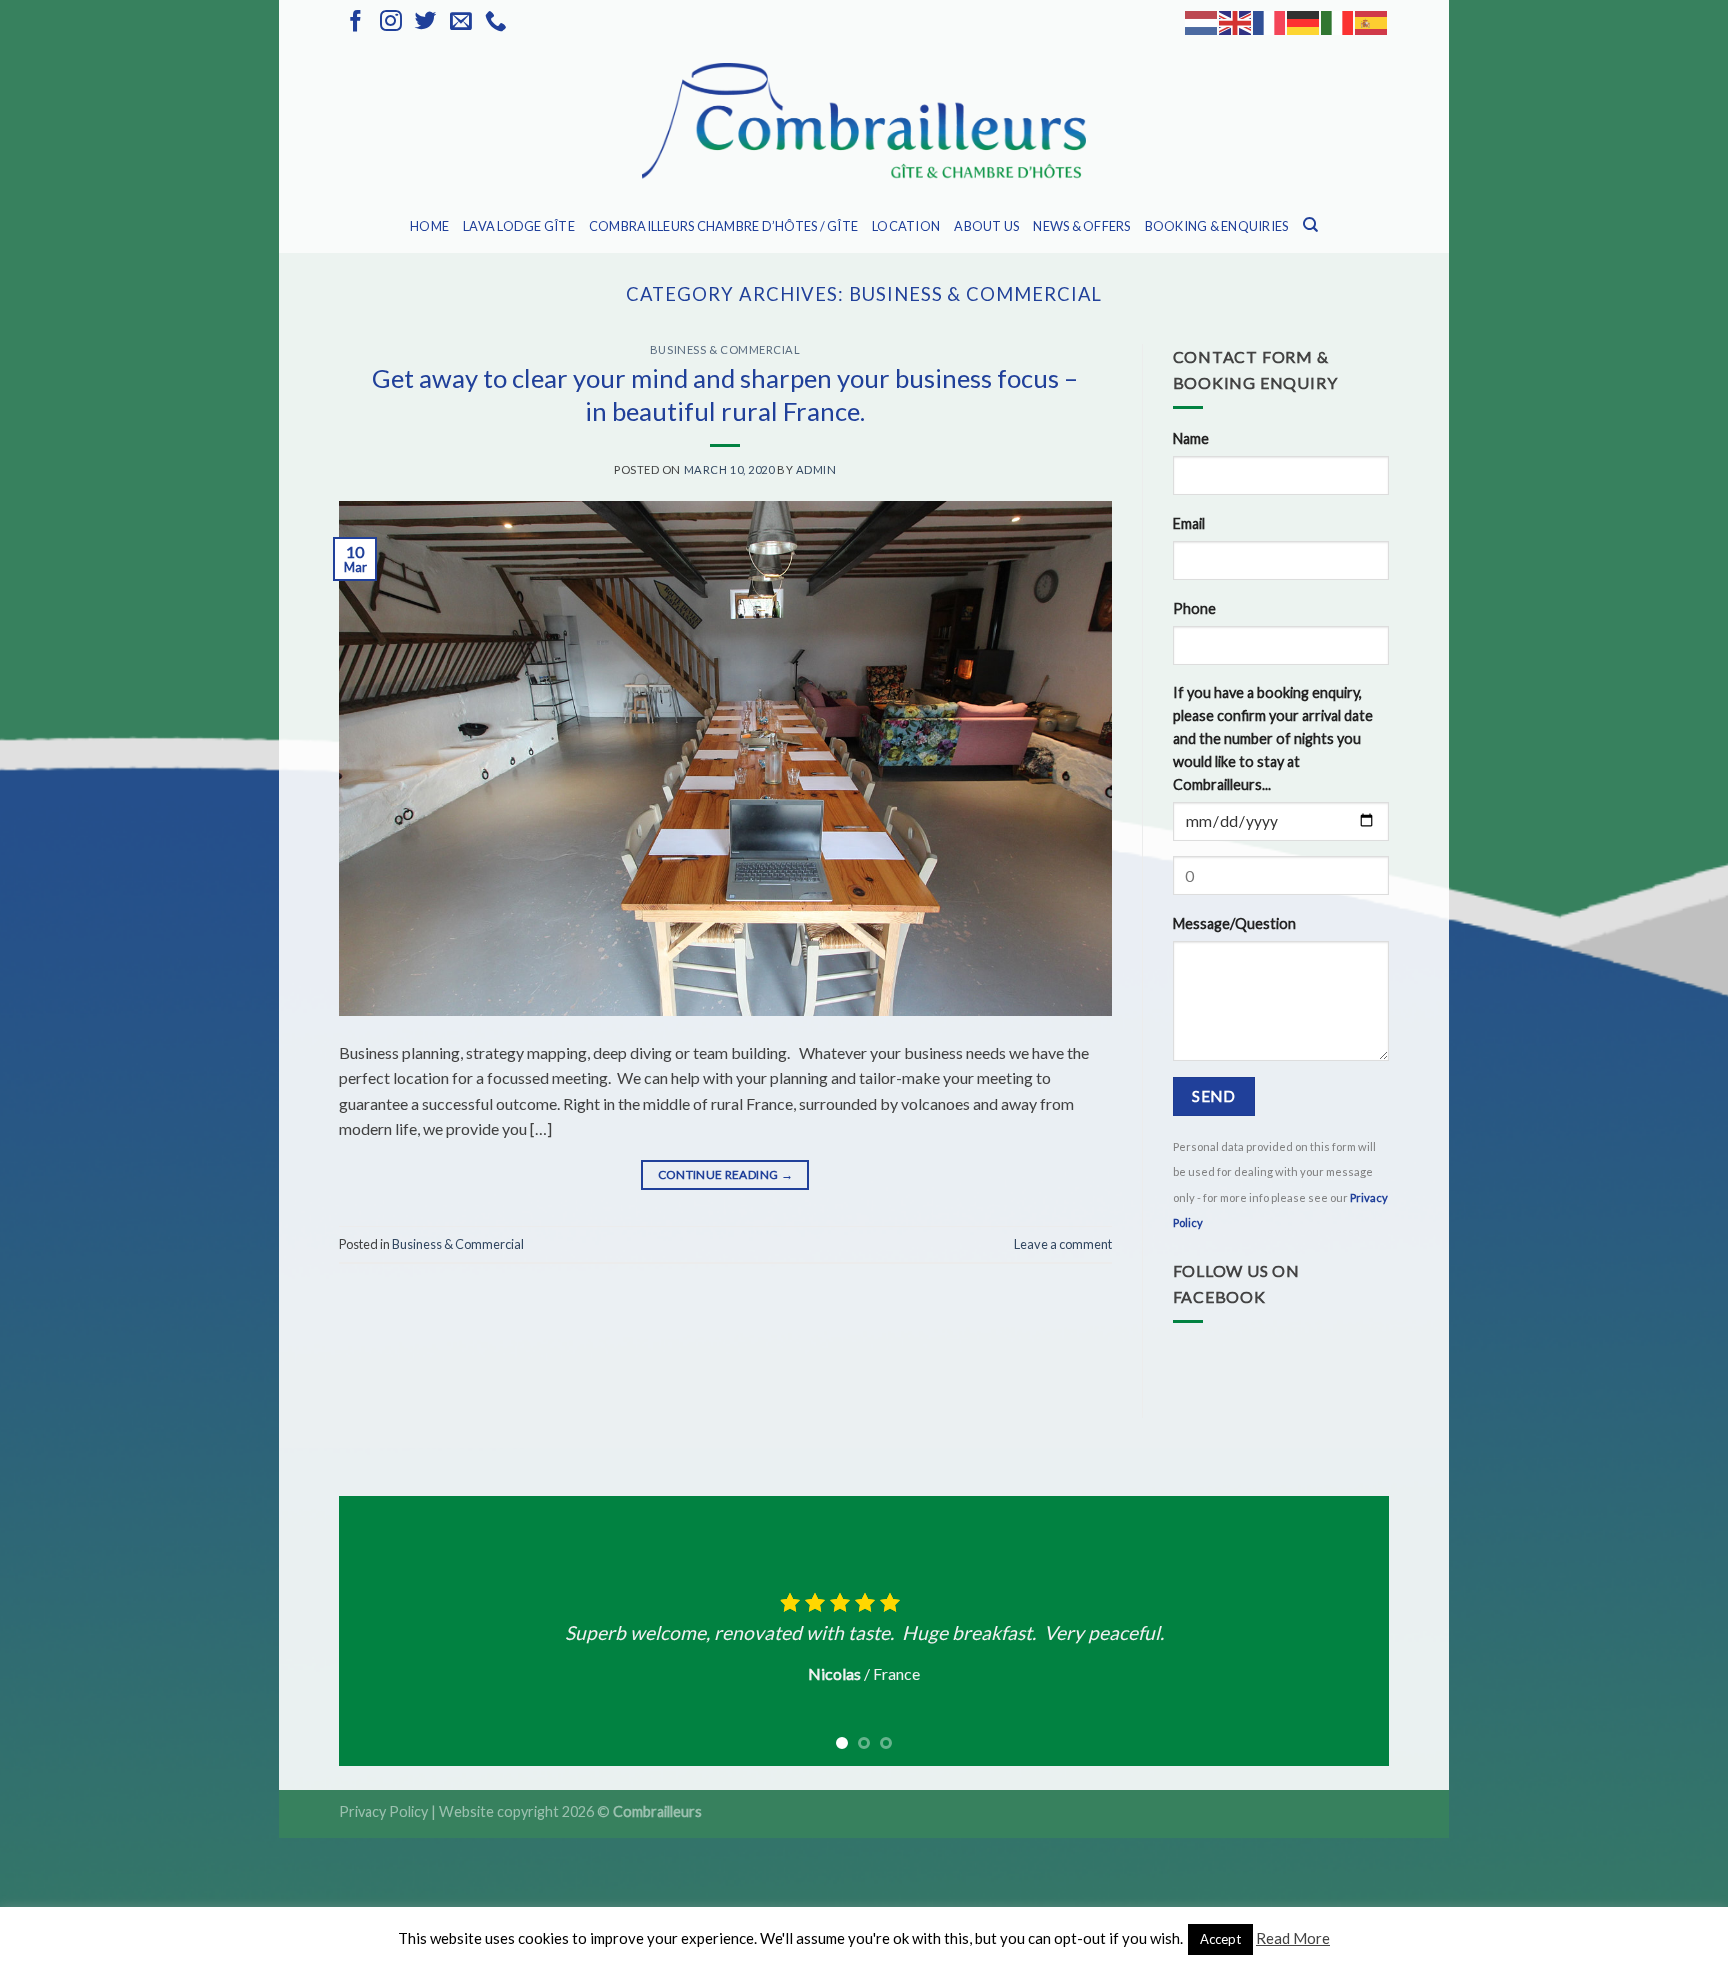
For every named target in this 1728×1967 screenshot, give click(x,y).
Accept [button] (1220, 1939)
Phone (1194, 608)
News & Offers (1081, 226)
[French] (1270, 21)
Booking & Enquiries (1217, 226)
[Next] (1343, 1631)
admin (816, 469)
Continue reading (726, 1174)
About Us (986, 226)
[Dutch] (1202, 21)
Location (906, 226)
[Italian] (1338, 21)
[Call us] (496, 22)
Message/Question (1234, 923)
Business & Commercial (725, 349)
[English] (1236, 21)
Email (1189, 523)
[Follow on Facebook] (356, 22)
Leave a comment (1063, 1244)
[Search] (1310, 225)
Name (1191, 438)
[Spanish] (1372, 21)
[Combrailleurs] (864, 122)
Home (429, 226)
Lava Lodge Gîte (519, 226)
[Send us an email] (461, 22)
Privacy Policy (383, 1811)
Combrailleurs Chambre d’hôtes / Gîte (723, 226)
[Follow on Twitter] (426, 22)
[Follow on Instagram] (391, 22)
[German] (1304, 21)
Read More (1293, 1938)
